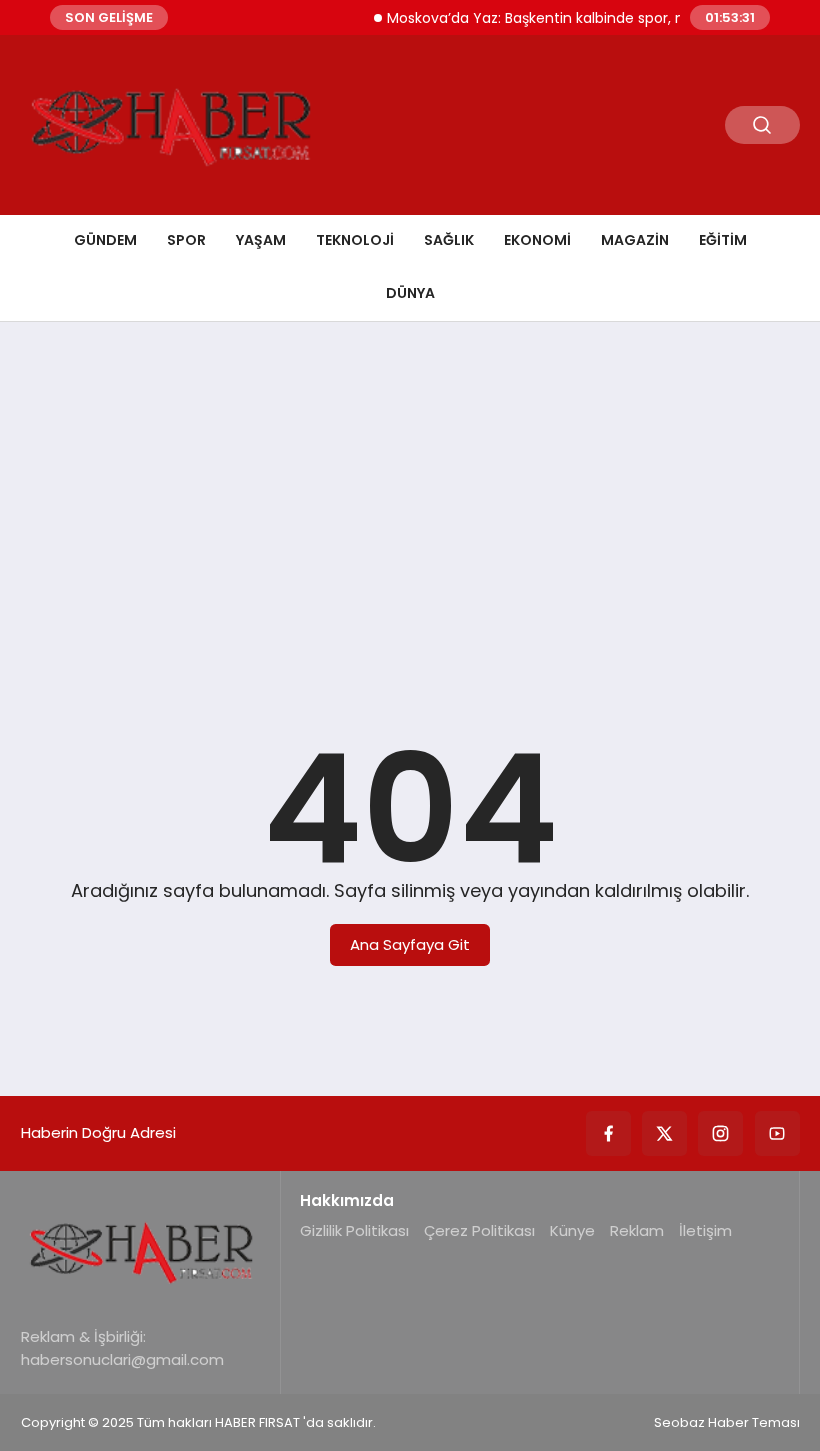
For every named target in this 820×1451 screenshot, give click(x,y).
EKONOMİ (537, 240)
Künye (572, 1230)
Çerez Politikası (479, 1230)
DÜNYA (410, 293)
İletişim (705, 1230)
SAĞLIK (449, 240)
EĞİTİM (723, 240)
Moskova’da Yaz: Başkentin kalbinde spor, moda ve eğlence (582, 18)
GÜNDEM (105, 240)
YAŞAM (261, 240)
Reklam (637, 1230)
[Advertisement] (410, 492)
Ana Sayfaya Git (410, 944)
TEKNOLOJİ (355, 240)
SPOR (186, 240)
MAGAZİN (635, 240)
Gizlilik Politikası (354, 1230)
